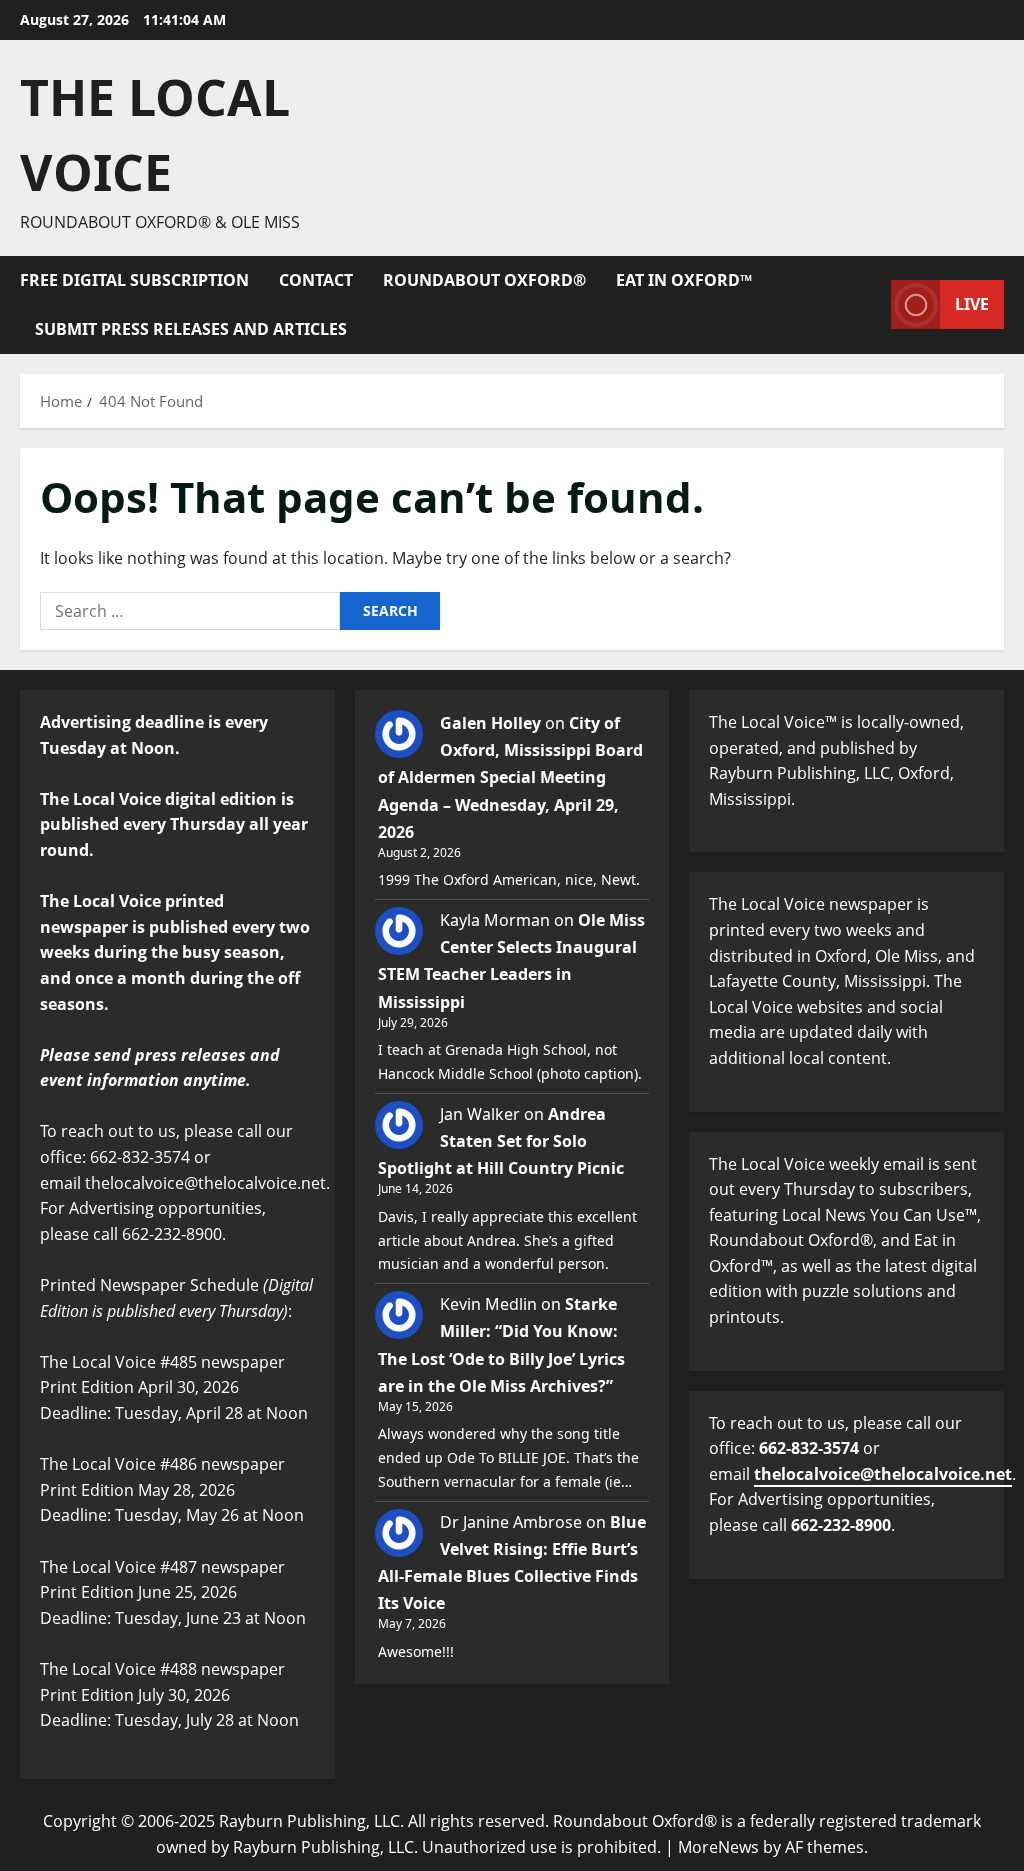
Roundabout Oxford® (484, 280)
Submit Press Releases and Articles (191, 329)
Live (972, 304)
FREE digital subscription (134, 280)
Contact (316, 280)
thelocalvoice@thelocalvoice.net (883, 1474)
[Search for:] (190, 611)
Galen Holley (490, 723)
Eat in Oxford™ (684, 280)
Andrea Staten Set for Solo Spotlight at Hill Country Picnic (501, 1141)
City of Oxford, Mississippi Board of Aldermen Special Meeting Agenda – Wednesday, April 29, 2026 (510, 777)
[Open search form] (870, 304)
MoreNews (718, 1847)
